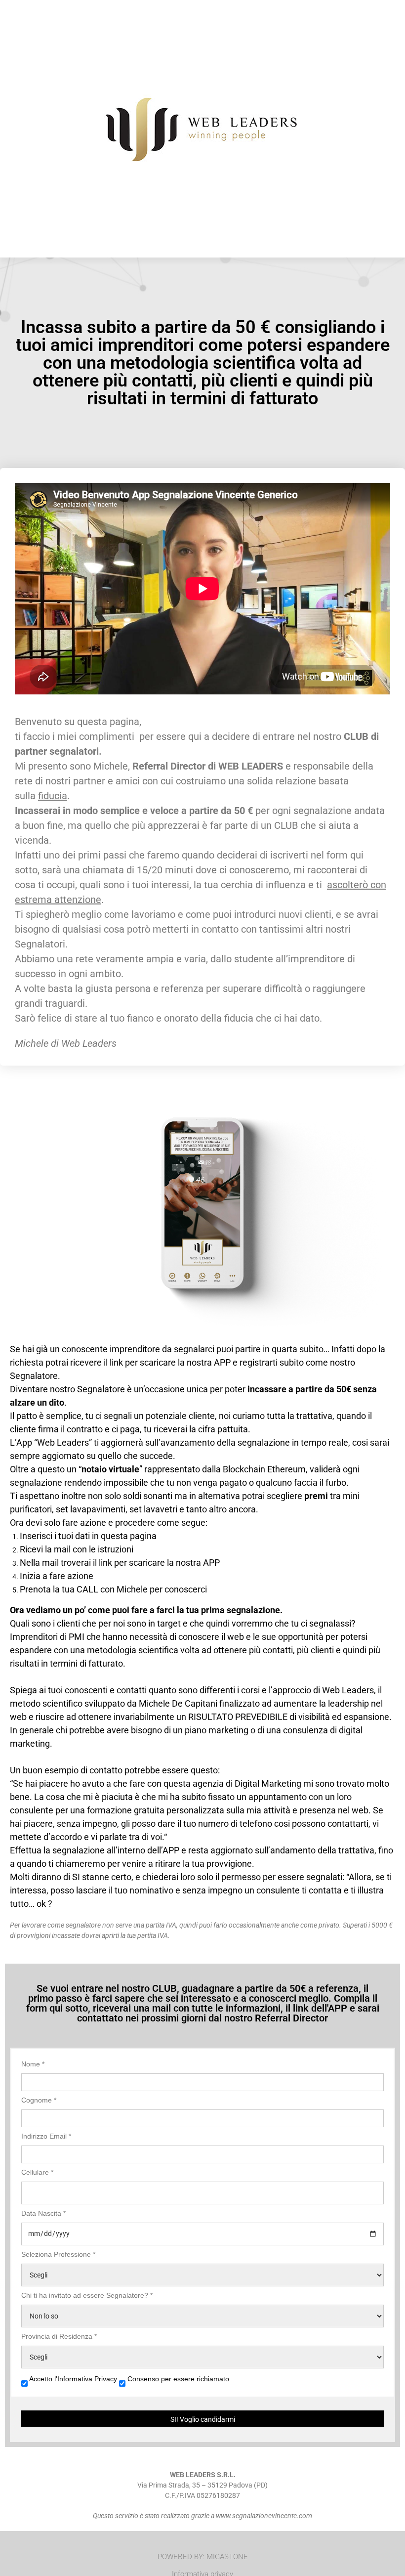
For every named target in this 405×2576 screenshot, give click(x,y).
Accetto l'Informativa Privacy (74, 2379)
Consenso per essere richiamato (178, 2379)
